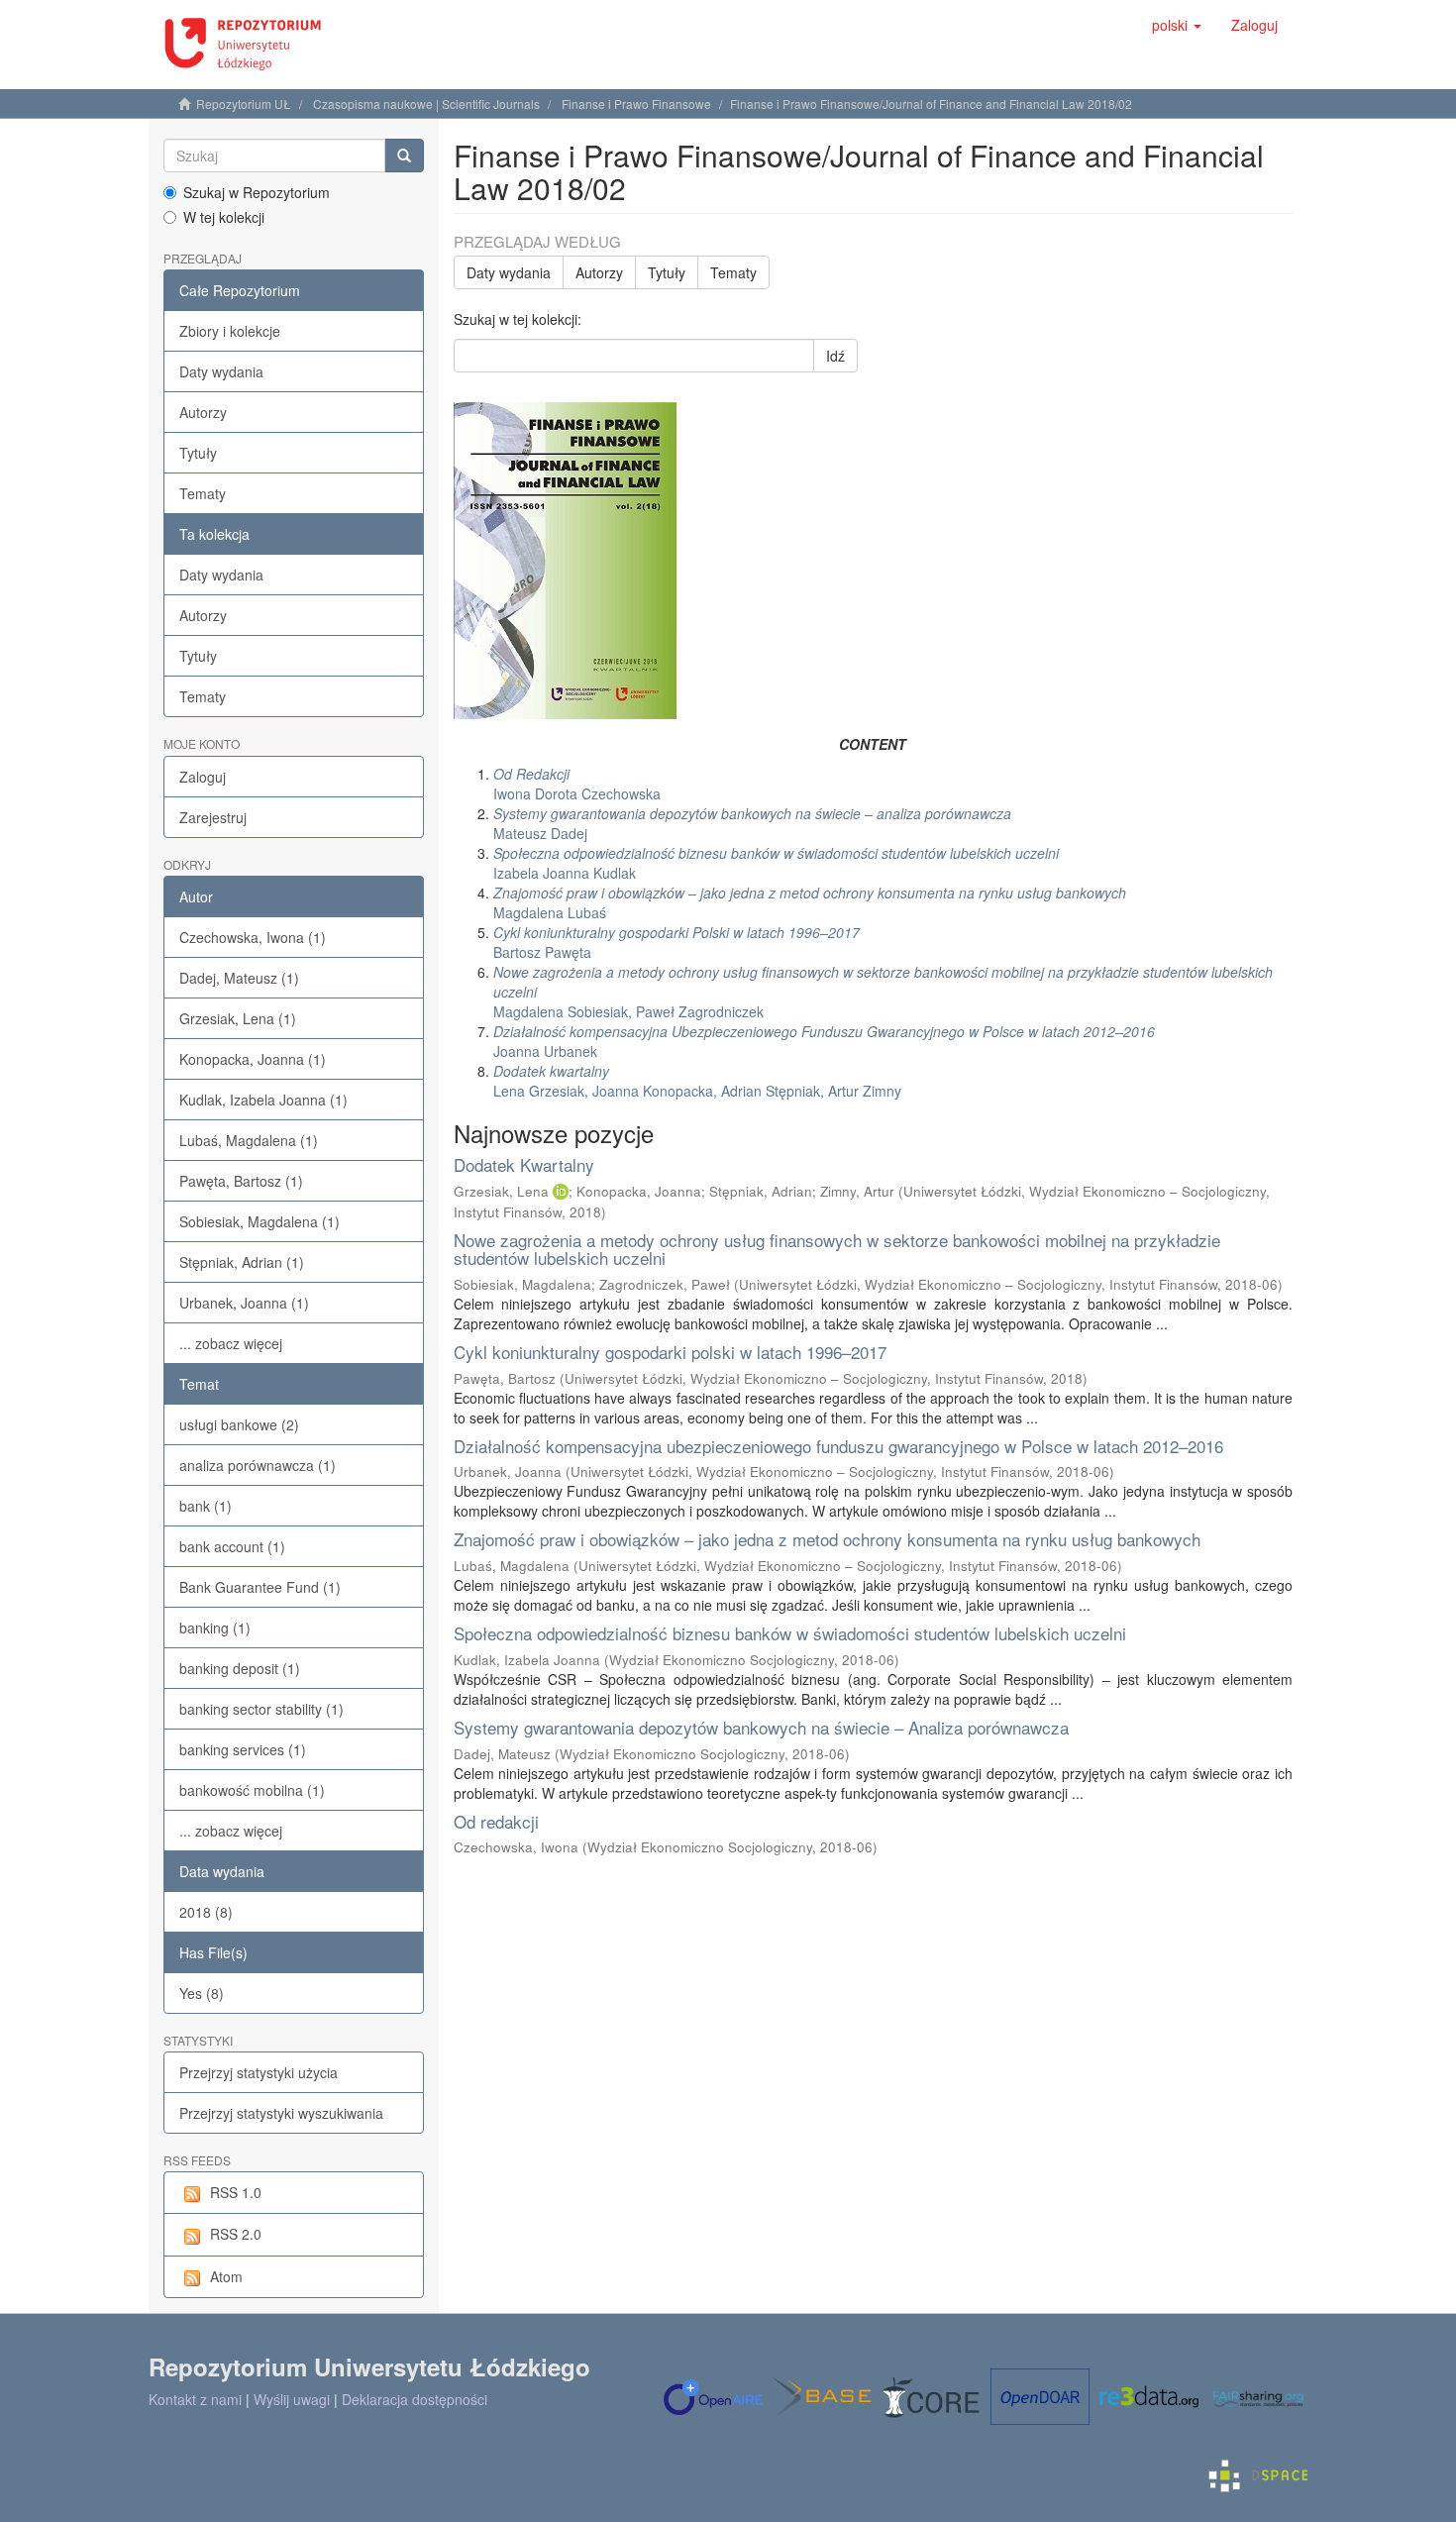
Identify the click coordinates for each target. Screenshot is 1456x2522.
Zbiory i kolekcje (230, 331)
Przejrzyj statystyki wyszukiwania (281, 2113)
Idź (835, 356)
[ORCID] (561, 1191)
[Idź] (404, 156)
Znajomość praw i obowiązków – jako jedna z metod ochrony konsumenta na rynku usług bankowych (827, 1539)
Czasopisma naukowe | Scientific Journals (426, 104)
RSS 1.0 (236, 2192)
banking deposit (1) (240, 1668)
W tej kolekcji (224, 217)
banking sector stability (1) (261, 1709)
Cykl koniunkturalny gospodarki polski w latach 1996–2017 (670, 1352)
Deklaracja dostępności (415, 2399)
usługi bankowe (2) (239, 1424)
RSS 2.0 (236, 2234)
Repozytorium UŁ (244, 104)
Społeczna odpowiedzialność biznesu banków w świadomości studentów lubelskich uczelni (790, 1633)
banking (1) (215, 1628)
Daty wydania (221, 371)
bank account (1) (232, 1546)
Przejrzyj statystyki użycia (259, 2072)
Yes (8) (202, 1993)
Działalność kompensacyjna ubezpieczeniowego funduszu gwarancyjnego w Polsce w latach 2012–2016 (838, 1446)
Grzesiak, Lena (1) (238, 1018)
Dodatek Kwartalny (524, 1164)
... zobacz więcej (231, 1343)
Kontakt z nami (195, 2399)
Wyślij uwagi (292, 2399)
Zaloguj (203, 777)
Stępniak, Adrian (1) (242, 1262)
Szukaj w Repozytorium (257, 192)
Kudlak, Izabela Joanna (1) (263, 1100)
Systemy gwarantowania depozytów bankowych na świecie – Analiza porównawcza (761, 1727)
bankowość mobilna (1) (252, 1790)
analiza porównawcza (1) (258, 1465)
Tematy (203, 493)
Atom (226, 2276)
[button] (1177, 25)
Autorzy (203, 412)
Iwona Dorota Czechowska (577, 784)
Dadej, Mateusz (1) (239, 978)
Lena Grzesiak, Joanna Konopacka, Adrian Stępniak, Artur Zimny (697, 1081)
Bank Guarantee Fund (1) (260, 1587)
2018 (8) (206, 1912)
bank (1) (206, 1506)
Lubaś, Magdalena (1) (249, 1140)
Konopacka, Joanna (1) (253, 1059)
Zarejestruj (213, 817)
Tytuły (198, 453)
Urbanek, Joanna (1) (244, 1303)
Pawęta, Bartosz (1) (241, 1181)
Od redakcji (496, 1821)
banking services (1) (243, 1749)
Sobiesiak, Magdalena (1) (260, 1221)
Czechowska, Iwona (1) (253, 937)
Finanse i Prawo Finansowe (636, 104)
